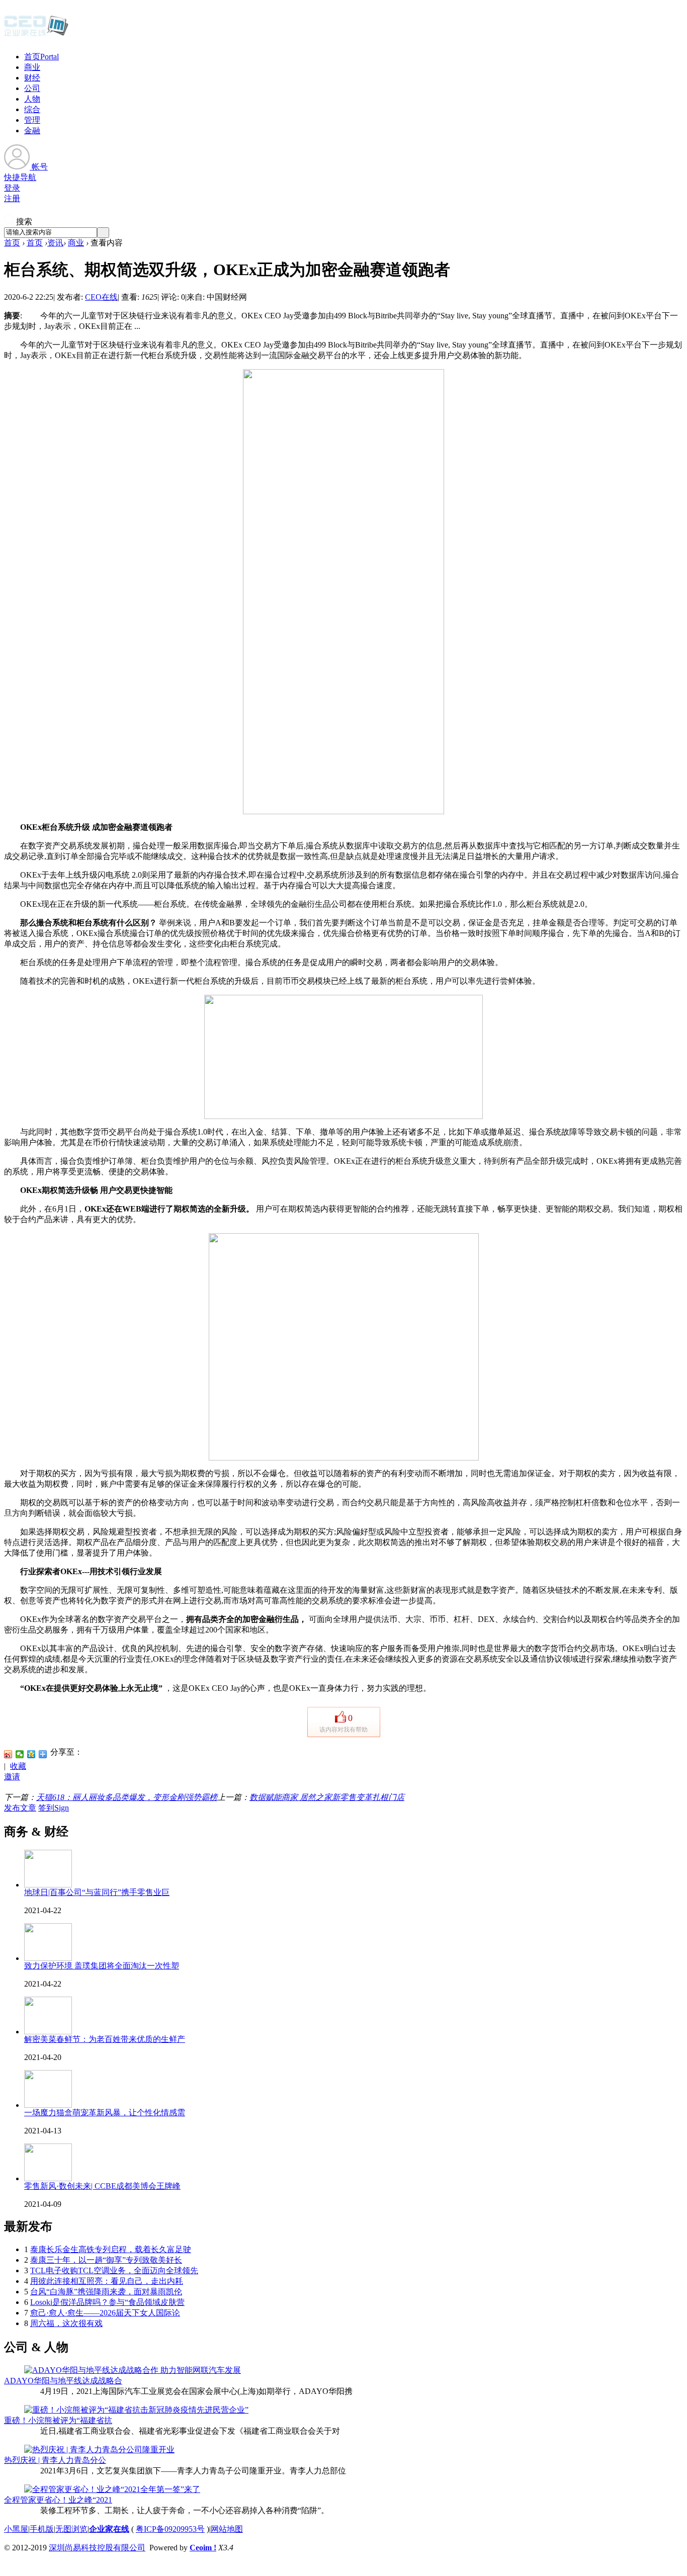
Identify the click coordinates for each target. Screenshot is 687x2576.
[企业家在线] (36, 35)
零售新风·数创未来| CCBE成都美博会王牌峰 (102, 2186)
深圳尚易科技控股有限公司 (97, 2548)
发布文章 (20, 1808)
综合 (32, 109)
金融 (32, 131)
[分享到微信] (20, 1754)
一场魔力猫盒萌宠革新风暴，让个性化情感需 (105, 2113)
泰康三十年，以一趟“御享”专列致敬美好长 (106, 2260)
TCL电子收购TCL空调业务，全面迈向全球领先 (114, 2270)
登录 (12, 188)
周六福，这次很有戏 (66, 2323)
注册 (12, 198)
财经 (32, 78)
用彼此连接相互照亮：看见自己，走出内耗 (107, 2281)
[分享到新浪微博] (8, 1754)
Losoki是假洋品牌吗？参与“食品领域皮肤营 (107, 2302)
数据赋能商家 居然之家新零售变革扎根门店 (327, 1797)
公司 (32, 88)
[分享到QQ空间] (31, 1754)
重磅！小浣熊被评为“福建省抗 (58, 2420)
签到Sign (54, 1808)
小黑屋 (16, 2529)
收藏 (18, 1766)
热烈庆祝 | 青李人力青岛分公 (55, 2460)
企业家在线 (109, 2529)
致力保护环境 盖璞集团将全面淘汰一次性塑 (102, 1966)
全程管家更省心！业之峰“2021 (58, 2500)
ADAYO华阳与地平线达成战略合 (63, 2381)
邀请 (12, 1777)
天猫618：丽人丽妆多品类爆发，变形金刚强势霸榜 (127, 1797)
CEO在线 (101, 297)
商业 (32, 67)
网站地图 (227, 2529)
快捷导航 (20, 177)
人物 (32, 99)
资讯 (55, 243)
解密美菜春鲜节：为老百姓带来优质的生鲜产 (105, 2039)
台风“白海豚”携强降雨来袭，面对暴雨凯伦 (106, 2292)
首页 (41, 57)
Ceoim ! (203, 2548)
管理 (32, 120)
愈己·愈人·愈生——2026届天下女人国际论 (105, 2313)
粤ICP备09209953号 (170, 2529)
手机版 (42, 2529)
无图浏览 (71, 2529)
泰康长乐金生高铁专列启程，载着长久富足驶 (111, 2249)
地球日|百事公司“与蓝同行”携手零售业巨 (97, 1892)
